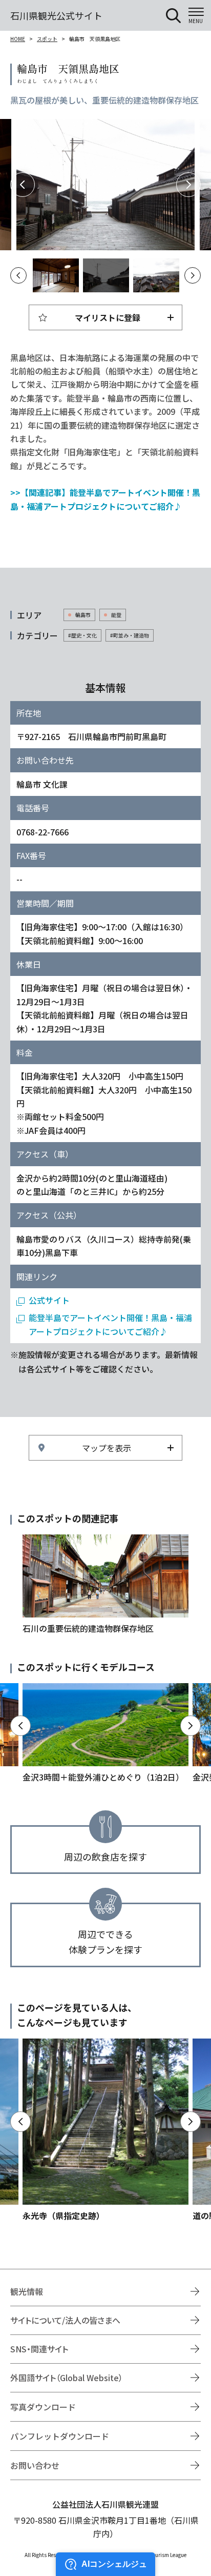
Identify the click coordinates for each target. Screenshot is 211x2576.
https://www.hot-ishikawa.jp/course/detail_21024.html (105, 1733)
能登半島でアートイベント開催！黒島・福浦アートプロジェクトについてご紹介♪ (110, 1324)
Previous (23, 185)
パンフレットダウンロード (60, 2436)
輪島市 (83, 615)
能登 (116, 615)
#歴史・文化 (82, 635)
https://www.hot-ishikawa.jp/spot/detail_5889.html (105, 2130)
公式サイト (49, 1300)
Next (188, 185)
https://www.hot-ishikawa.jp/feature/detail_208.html (105, 1585)
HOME (18, 39)
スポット (47, 39)
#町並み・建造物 (130, 635)
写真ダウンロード (43, 2407)
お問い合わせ (35, 2465)
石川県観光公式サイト (56, 15)
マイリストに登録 (108, 317)
